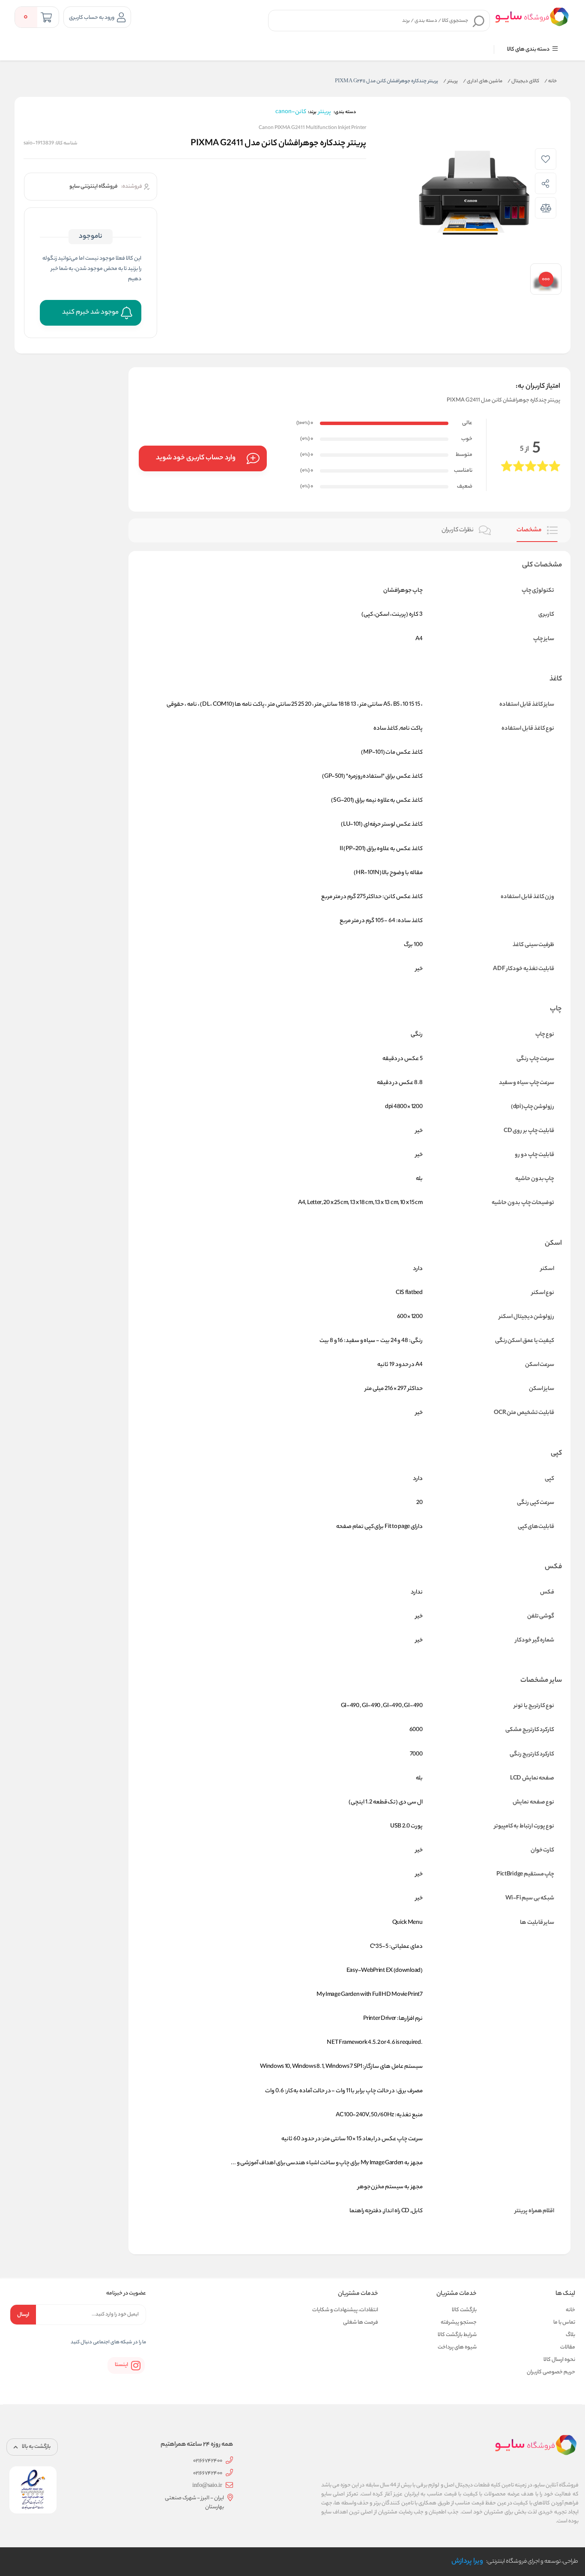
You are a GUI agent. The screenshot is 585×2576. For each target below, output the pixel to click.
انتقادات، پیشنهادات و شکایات (345, 2310)
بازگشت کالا (464, 2310)
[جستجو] (479, 21)
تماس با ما (564, 2323)
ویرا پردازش (467, 2562)
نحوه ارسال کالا (559, 2360)
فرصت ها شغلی (361, 2323)
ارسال (23, 2315)
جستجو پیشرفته (459, 2323)
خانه (551, 81)
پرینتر (451, 81)
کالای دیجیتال (523, 81)
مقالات (568, 2347)
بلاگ (570, 2335)
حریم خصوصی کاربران (551, 2372)
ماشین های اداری (483, 81)
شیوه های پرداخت (457, 2347)
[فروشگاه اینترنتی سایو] (532, 17)
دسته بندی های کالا (529, 49)
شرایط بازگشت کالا (457, 2335)
